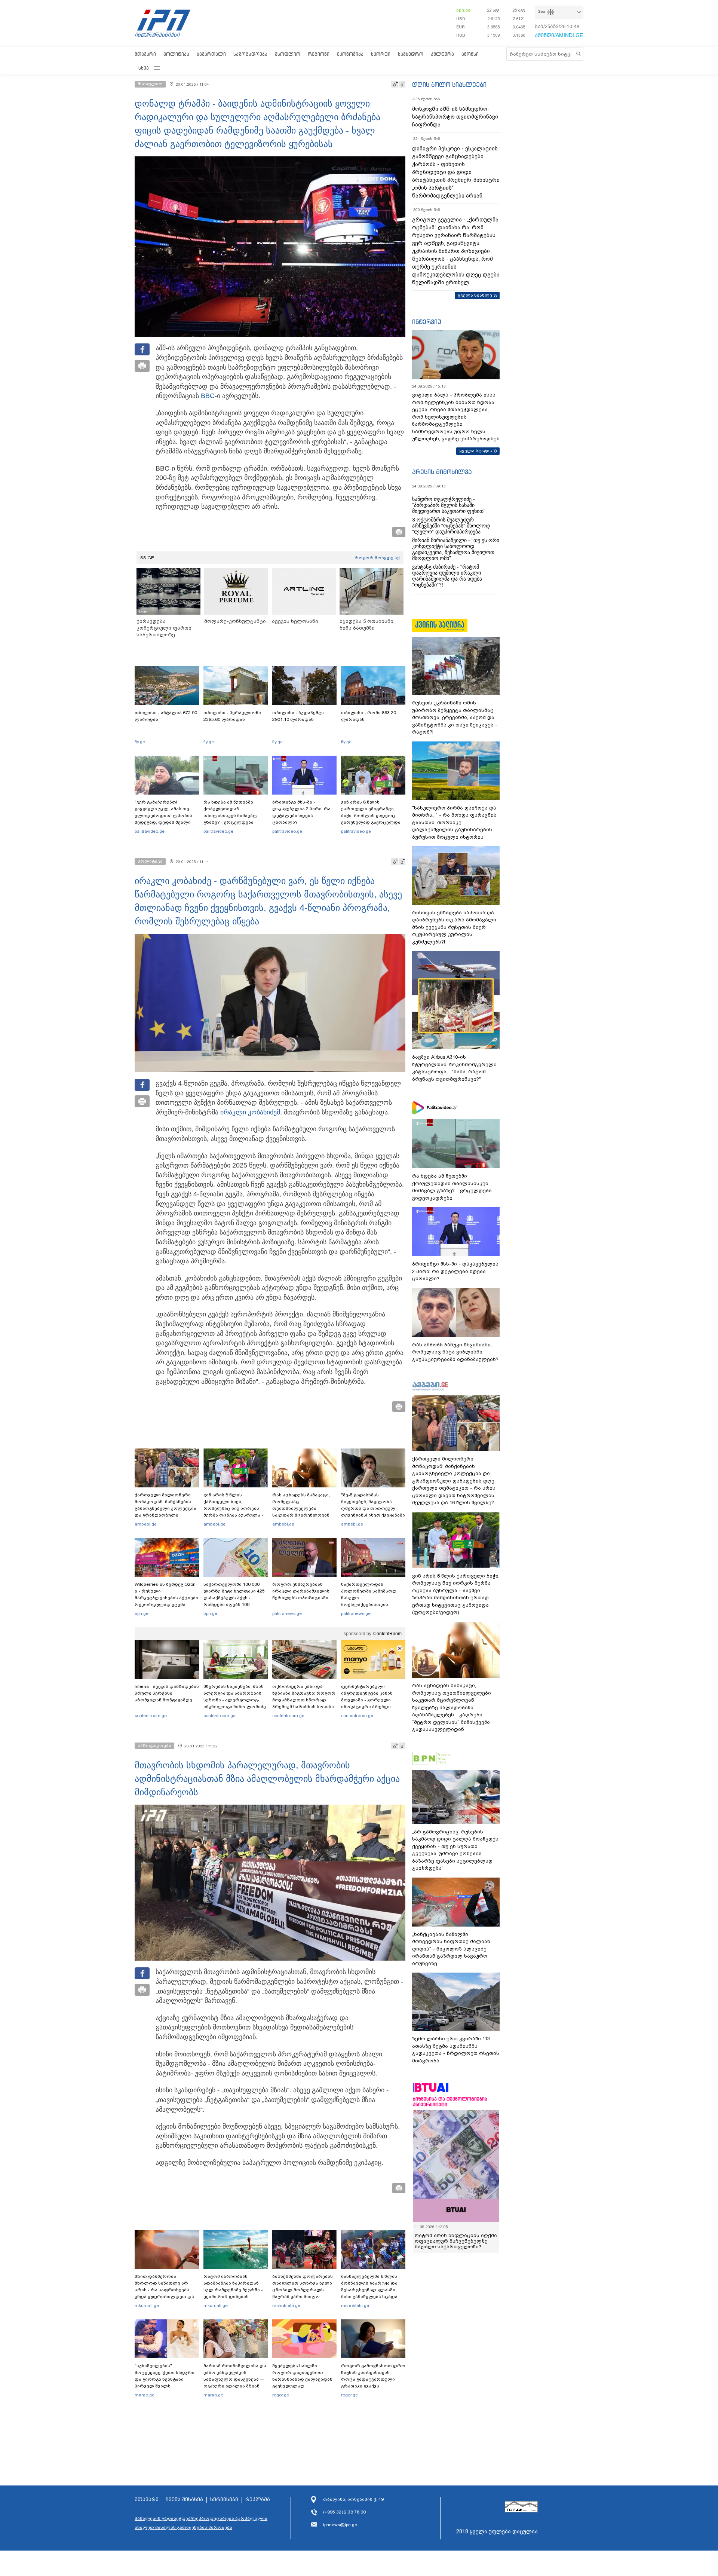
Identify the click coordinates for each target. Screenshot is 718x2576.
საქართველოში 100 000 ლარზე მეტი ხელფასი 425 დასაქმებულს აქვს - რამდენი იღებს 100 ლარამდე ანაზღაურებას (234, 1598)
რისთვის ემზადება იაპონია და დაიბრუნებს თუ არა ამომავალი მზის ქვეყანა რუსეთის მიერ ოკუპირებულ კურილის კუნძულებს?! (454, 927)
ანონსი (470, 54)
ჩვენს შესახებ (184, 2500)
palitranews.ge (287, 1613)
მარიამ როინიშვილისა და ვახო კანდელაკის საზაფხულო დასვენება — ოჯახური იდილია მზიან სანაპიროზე (235, 2379)
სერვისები (224, 2500)
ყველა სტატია (476, 451)
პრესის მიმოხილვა (442, 472)
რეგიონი (319, 54)
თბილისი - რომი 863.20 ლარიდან (369, 716)
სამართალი (211, 54)
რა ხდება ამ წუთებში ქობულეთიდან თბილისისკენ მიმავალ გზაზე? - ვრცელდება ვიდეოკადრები (231, 816)
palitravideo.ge (150, 831)
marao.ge (145, 2395)
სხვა (144, 68)
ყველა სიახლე (475, 295)
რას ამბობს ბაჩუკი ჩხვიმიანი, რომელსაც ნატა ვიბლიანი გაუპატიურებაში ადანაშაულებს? (455, 1352)
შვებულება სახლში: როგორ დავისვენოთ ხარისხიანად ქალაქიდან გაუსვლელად (302, 2376)
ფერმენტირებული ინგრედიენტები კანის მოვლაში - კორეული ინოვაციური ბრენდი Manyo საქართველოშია (369, 1700)
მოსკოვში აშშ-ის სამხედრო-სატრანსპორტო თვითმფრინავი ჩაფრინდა (455, 117)
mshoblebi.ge (286, 2306)
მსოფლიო (288, 54)
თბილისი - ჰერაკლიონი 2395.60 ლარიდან (232, 716)
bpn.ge (463, 10)
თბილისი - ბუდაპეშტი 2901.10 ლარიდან (298, 716)
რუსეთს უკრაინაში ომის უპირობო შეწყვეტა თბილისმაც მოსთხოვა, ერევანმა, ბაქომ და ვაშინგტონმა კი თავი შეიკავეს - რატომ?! (455, 717)
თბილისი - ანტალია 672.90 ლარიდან (166, 716)
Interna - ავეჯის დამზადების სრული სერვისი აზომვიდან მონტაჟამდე (167, 1693)
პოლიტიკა (176, 54)
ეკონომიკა (350, 54)
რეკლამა (258, 2500)
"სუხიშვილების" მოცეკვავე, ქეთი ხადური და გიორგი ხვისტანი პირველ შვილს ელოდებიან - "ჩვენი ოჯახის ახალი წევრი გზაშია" (165, 2386)
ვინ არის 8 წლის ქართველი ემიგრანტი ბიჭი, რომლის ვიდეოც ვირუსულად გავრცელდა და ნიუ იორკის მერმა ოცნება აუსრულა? (371, 819)
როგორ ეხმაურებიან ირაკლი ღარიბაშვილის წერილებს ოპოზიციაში (301, 1591)
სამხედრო (411, 54)
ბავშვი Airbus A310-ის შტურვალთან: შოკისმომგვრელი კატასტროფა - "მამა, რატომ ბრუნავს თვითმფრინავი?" (454, 1068)
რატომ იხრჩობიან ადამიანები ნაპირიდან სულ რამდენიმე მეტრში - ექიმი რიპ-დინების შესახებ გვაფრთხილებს (233, 2290)
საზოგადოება (250, 54)
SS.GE (147, 558)
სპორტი (381, 54)
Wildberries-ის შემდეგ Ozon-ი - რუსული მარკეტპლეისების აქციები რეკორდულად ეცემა (166, 1594)
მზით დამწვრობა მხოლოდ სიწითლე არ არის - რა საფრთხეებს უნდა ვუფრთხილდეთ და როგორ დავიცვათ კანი (164, 2290)
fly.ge (140, 742)
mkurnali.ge (147, 2306)
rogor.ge (281, 2395)
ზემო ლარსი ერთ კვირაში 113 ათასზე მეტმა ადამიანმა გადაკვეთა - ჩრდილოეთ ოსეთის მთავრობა (456, 2050)
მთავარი (145, 54)
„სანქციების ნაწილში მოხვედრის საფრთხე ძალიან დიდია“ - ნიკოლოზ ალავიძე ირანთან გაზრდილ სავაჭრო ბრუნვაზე (451, 1949)
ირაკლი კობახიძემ (250, 1112)
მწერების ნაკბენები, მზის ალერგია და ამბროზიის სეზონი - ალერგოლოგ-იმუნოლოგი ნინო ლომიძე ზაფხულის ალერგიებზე (235, 1700)
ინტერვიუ (427, 322)
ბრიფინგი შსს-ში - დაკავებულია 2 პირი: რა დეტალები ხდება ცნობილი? (301, 812)
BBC (208, 396)
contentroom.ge (151, 1716)
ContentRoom (387, 1634)
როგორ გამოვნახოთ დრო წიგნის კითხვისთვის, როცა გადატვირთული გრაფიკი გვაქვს (373, 2376)
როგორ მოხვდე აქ (377, 558)
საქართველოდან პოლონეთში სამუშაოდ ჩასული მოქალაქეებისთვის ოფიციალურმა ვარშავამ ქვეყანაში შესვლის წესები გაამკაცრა (372, 1604)
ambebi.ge (146, 1524)
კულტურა (442, 54)
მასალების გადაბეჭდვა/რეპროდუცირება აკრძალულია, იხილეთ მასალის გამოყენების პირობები (202, 2523)
